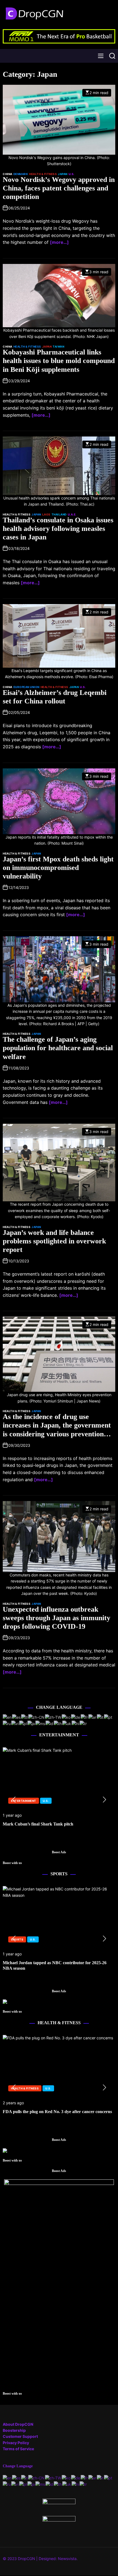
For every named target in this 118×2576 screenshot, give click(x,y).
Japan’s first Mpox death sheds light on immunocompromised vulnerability (58, 868)
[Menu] (101, 56)
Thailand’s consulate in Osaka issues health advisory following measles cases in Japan (58, 529)
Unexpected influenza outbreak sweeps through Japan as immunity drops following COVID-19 (57, 1618)
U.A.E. (72, 514)
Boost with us (12, 1863)
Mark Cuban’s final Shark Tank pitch (38, 1824)
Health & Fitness (43, 174)
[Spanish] (17, 1717)
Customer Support (20, 2436)
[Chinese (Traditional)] (53, 1717)
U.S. (72, 174)
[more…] (59, 242)
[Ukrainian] (67, 1723)
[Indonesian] (50, 1723)
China (8, 174)
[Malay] (40, 1723)
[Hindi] (76, 1723)
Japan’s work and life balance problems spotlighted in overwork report (54, 1241)
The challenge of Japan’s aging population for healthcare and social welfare (58, 1048)
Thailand (59, 514)
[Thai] (58, 1723)
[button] (14, 1800)
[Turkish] (83, 1723)
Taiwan (58, 346)
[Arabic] (93, 1717)
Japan (63, 174)
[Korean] (66, 1717)
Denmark (21, 174)
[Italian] (100, 1717)
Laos (46, 514)
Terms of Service (18, 2449)
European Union (26, 687)
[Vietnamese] (15, 1723)
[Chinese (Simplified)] (37, 1717)
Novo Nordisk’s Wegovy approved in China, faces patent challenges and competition (59, 188)
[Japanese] (31, 1723)
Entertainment (24, 1801)
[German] (76, 1717)
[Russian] (7, 1723)
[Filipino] (25, 1717)
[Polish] (23, 1723)
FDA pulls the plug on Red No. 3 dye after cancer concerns (57, 2112)
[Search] (112, 56)
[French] (85, 1717)
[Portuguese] (108, 1717)
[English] (7, 1717)
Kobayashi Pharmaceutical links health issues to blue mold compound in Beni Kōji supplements (59, 361)
